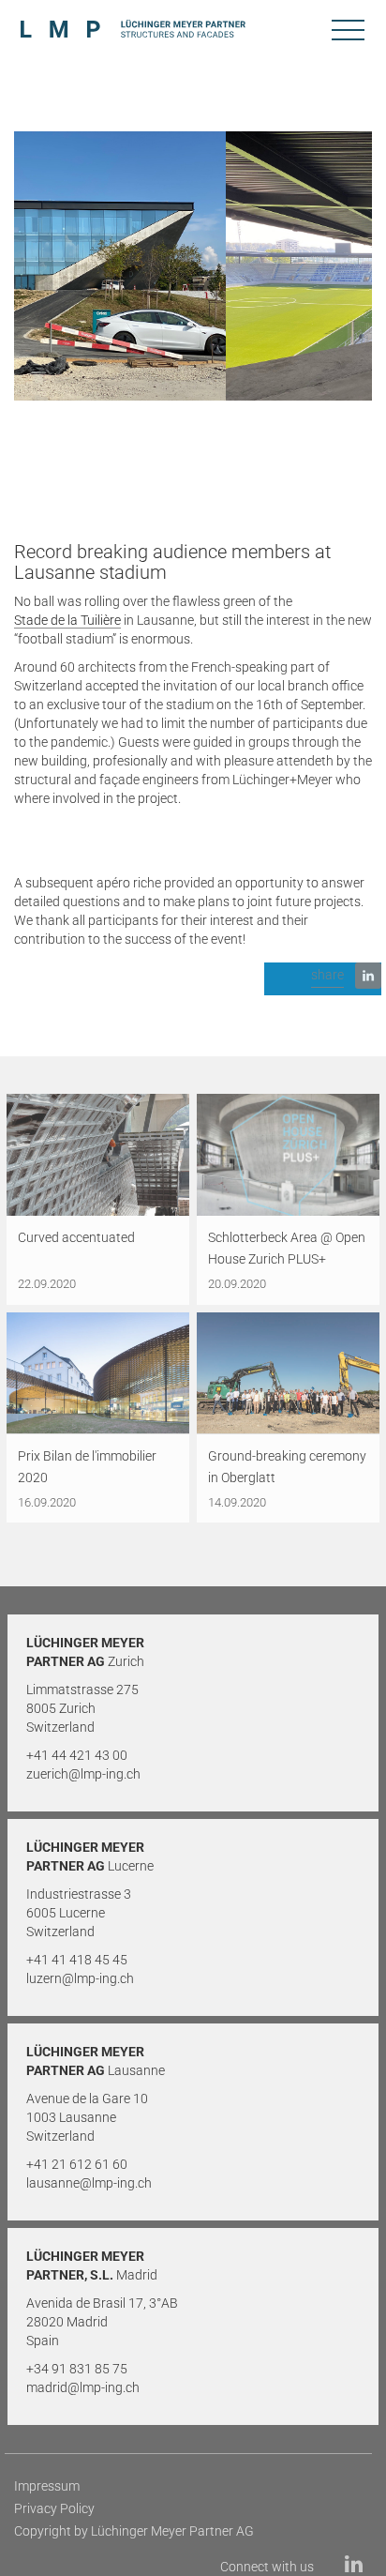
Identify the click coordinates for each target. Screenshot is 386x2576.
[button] (323, 979)
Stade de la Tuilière (67, 620)
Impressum (47, 2486)
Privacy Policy (54, 2508)
